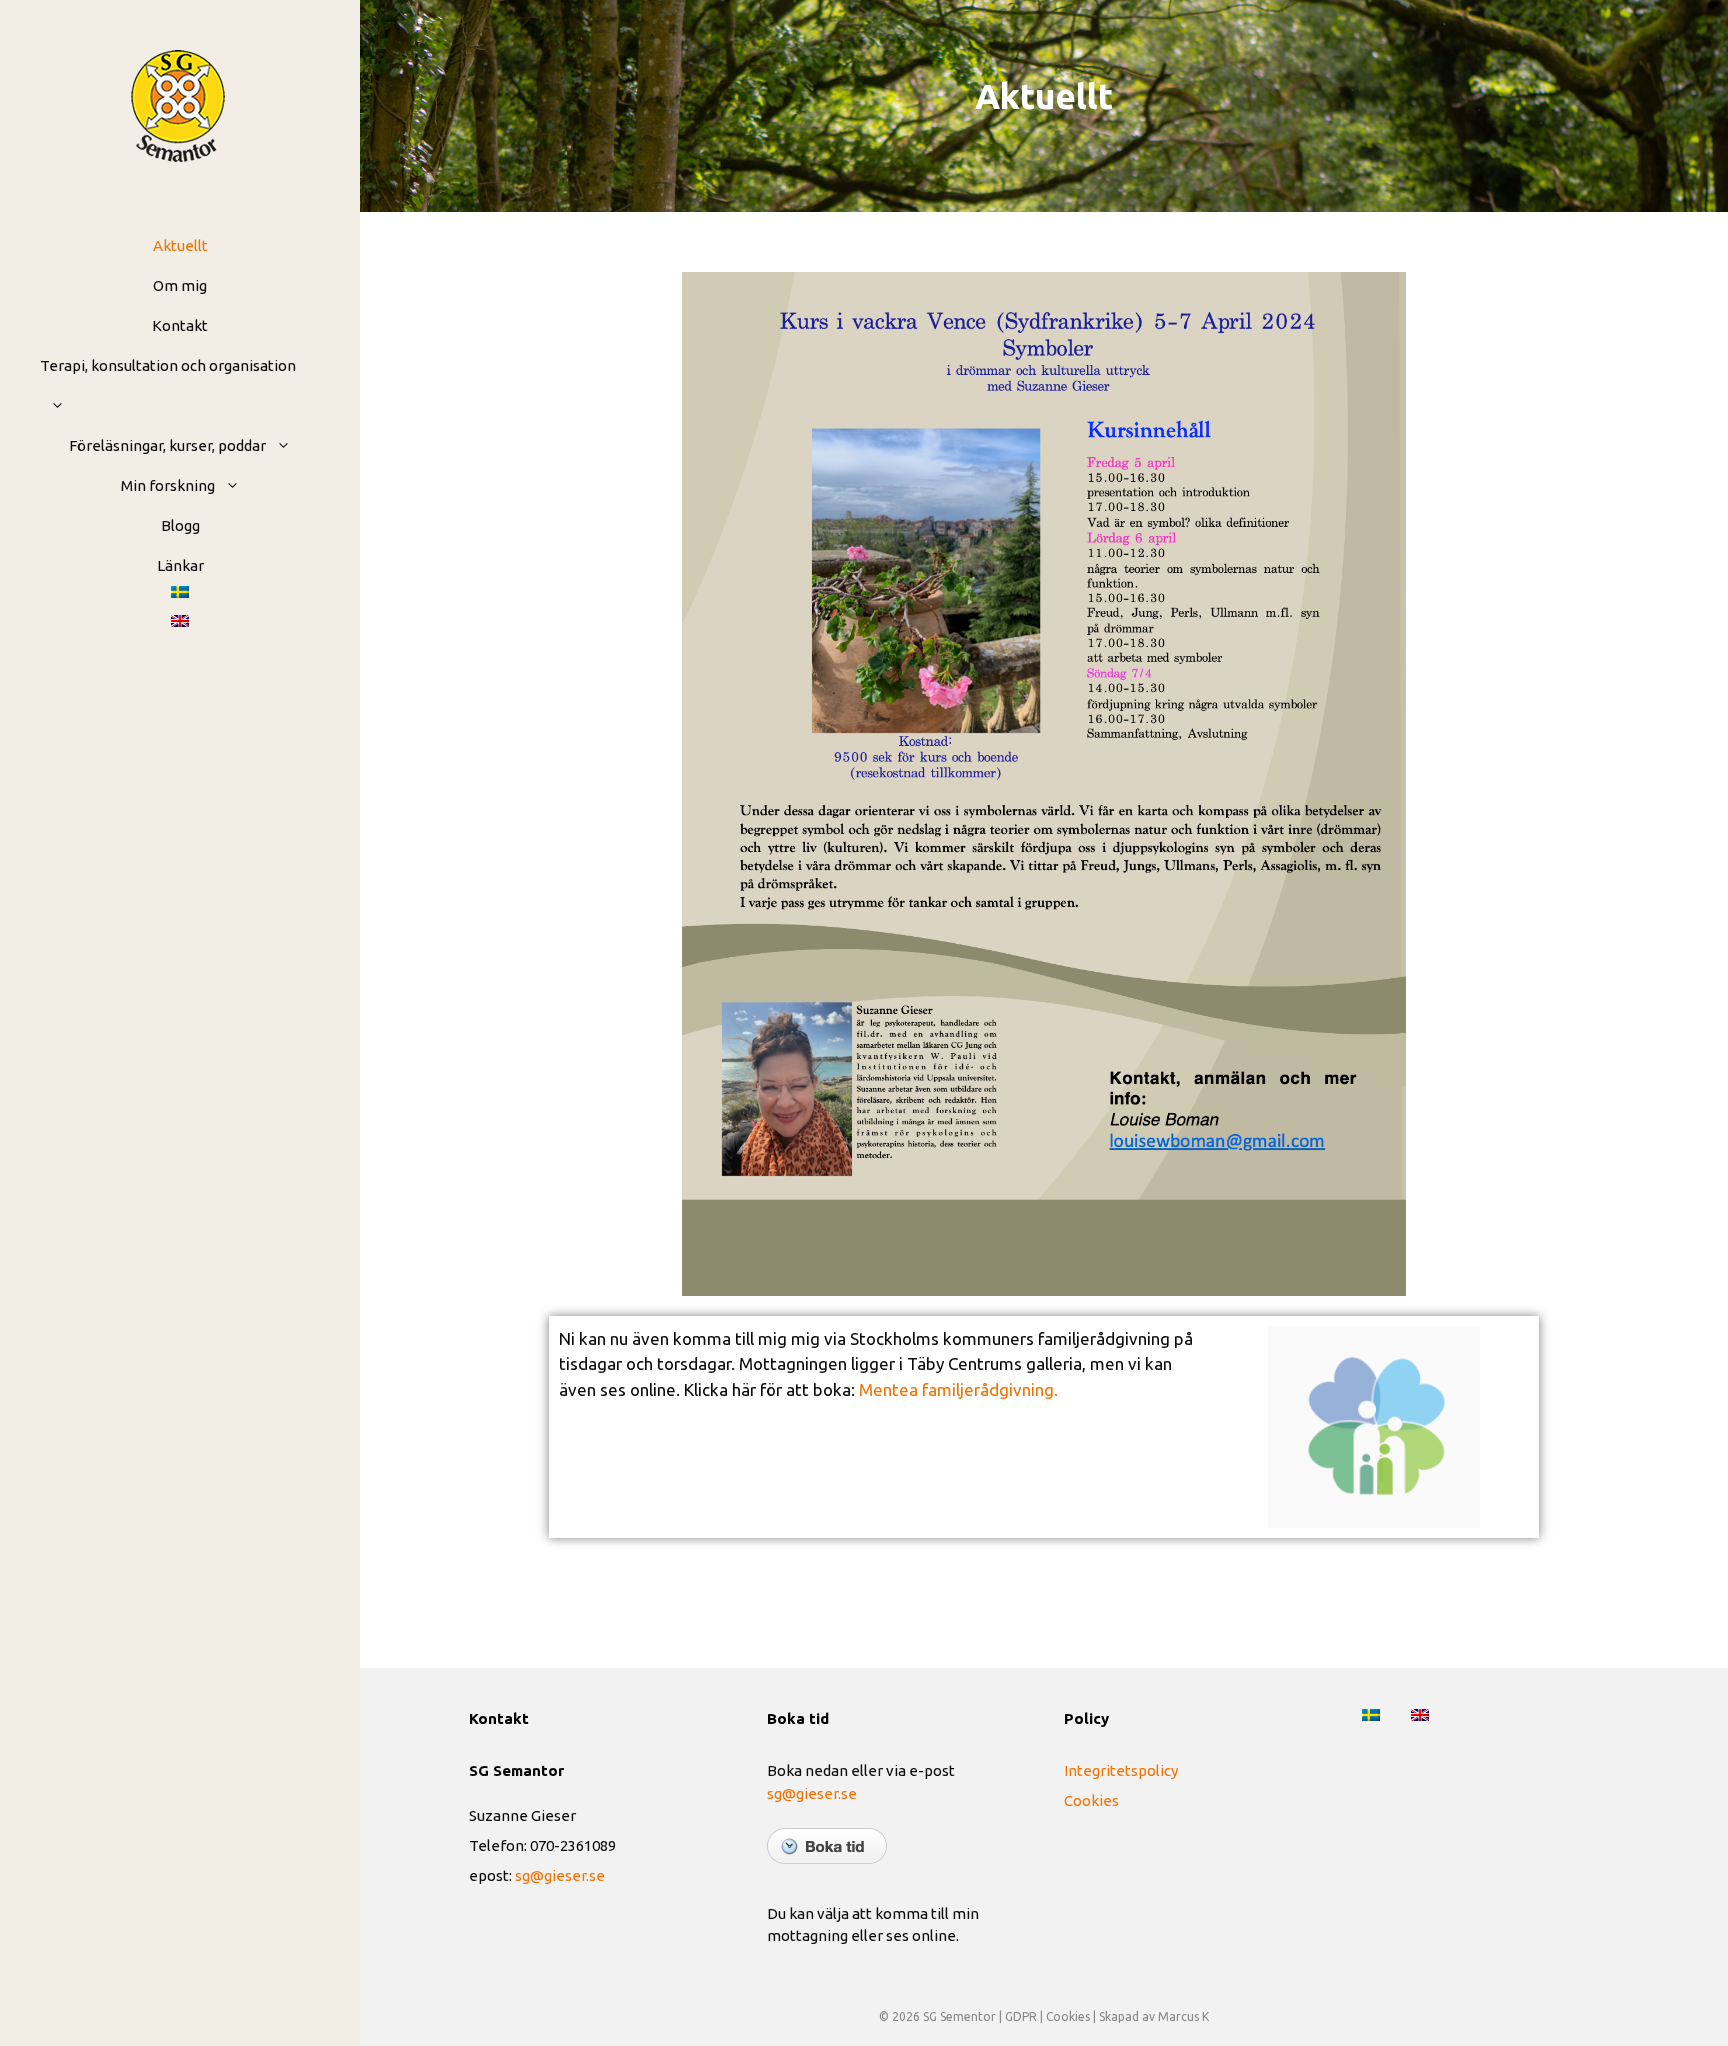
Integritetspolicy (1121, 1770)
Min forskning (168, 485)
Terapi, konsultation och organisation (168, 365)
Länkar (180, 565)
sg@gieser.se (560, 1875)
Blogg (180, 525)
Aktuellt (180, 245)
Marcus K (1183, 2016)
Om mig (180, 285)
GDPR (1021, 2016)
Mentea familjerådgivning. (958, 1389)
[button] (52, 406)
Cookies (1091, 1800)
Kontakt (180, 325)
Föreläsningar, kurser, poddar (167, 445)
